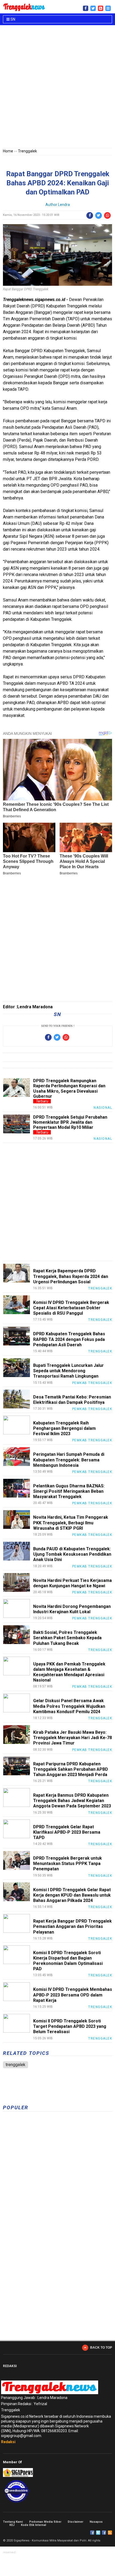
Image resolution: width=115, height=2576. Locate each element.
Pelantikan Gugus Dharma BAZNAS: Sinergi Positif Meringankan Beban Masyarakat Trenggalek (69, 1491)
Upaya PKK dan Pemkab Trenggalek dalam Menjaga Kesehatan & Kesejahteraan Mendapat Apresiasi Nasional (69, 1672)
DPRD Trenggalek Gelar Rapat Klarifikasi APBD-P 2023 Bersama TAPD (67, 1832)
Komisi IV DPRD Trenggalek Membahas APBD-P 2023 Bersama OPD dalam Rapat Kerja (73, 1995)
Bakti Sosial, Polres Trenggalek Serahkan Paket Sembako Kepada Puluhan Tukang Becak (67, 1638)
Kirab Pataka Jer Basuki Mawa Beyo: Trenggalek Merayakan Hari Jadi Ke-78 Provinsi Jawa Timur (72, 1738)
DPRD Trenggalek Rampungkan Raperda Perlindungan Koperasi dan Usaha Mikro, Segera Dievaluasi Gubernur (69, 1088)
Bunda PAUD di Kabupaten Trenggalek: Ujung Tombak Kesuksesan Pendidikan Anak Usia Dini (72, 1554)
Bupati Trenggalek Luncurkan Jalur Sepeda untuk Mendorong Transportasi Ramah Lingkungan (68, 1371)
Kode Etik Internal (33, 2525)
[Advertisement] (57, 88)
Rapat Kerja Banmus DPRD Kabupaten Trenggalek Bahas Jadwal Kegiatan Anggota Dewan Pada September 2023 (72, 1801)
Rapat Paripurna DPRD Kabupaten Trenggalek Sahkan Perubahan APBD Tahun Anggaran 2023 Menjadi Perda (71, 1769)
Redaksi (8, 2442)
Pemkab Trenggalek (92, 1383)
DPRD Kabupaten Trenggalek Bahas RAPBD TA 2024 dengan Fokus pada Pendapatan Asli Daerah (69, 1339)
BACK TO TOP (101, 2348)
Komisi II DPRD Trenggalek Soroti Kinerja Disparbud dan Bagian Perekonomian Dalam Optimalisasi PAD (68, 1961)
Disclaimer (75, 2522)
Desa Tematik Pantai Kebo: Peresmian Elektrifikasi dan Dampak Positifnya (72, 1400)
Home (8, 151)
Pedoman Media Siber (45, 2522)
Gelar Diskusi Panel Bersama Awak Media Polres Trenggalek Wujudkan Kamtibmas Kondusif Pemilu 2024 (69, 1706)
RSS (110, 2533)
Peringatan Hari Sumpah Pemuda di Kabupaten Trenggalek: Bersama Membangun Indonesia (69, 1460)
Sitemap (104, 2533)
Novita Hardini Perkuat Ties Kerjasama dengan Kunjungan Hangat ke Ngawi (72, 1583)
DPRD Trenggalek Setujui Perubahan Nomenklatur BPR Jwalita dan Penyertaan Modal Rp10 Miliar (70, 1122)
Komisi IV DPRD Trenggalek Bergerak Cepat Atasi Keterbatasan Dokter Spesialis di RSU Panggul (71, 1308)
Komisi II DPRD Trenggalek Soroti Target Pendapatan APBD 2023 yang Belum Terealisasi (70, 2026)
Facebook (92, 2533)
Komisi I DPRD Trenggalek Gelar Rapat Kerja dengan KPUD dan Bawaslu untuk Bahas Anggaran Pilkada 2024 (72, 1895)
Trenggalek (27, 151)
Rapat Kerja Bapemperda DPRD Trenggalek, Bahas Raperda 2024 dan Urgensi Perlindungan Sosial (71, 1276)
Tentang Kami (13, 2522)
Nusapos (96, 2522)
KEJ (12, 2525)
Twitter (98, 2533)
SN (12, 19)
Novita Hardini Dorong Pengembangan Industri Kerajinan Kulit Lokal (72, 1609)
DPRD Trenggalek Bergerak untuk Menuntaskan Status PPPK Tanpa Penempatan (68, 1864)
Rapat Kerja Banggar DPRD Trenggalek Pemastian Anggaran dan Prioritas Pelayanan (72, 1926)
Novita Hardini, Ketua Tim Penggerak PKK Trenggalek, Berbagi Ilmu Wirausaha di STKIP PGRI (71, 1523)
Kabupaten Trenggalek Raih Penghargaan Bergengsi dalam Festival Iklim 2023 (64, 1428)
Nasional (103, 1108)
